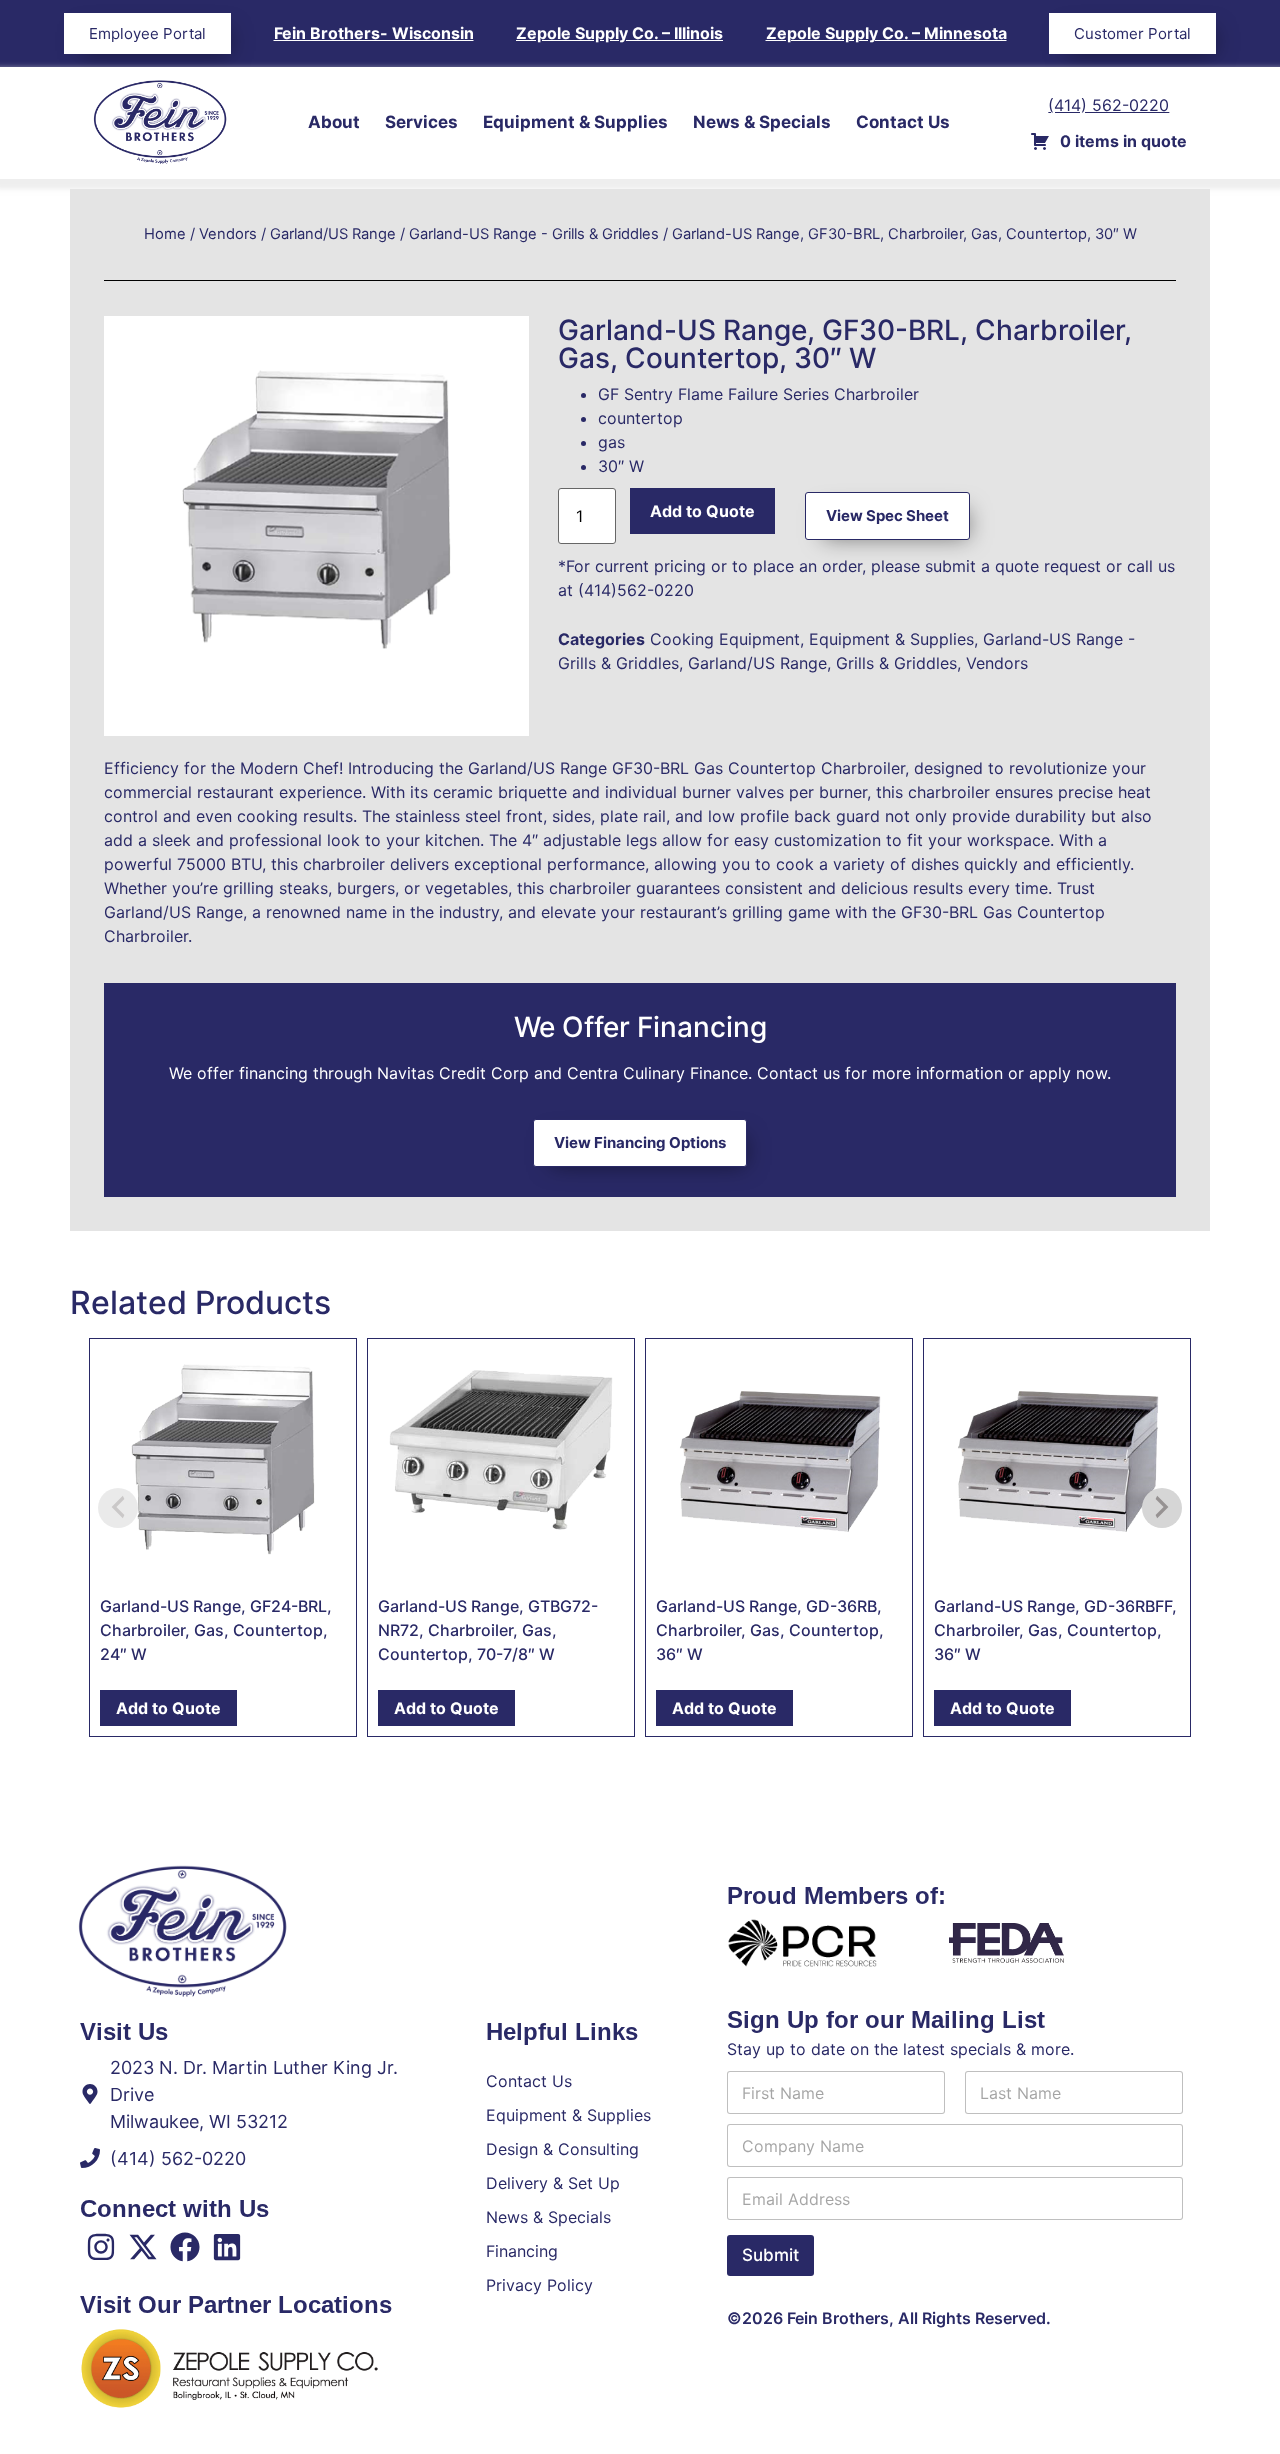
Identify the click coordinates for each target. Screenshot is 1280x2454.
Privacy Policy (539, 2285)
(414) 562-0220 (1108, 105)
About (334, 122)
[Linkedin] (227, 2247)
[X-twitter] (143, 2247)
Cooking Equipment (725, 639)
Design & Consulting (562, 2149)
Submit (770, 2255)
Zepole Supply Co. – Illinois (619, 33)
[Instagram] (101, 2247)
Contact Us (903, 122)
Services (421, 122)
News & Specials (762, 122)
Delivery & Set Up (553, 2183)
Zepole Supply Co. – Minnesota (886, 33)
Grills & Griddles (896, 663)
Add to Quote (702, 511)
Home (165, 234)
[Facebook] (185, 2247)
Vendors (228, 234)
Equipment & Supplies (575, 122)
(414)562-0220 (636, 590)
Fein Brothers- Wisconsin (374, 33)
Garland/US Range (333, 234)
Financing (522, 2251)
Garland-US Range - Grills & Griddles (534, 234)
